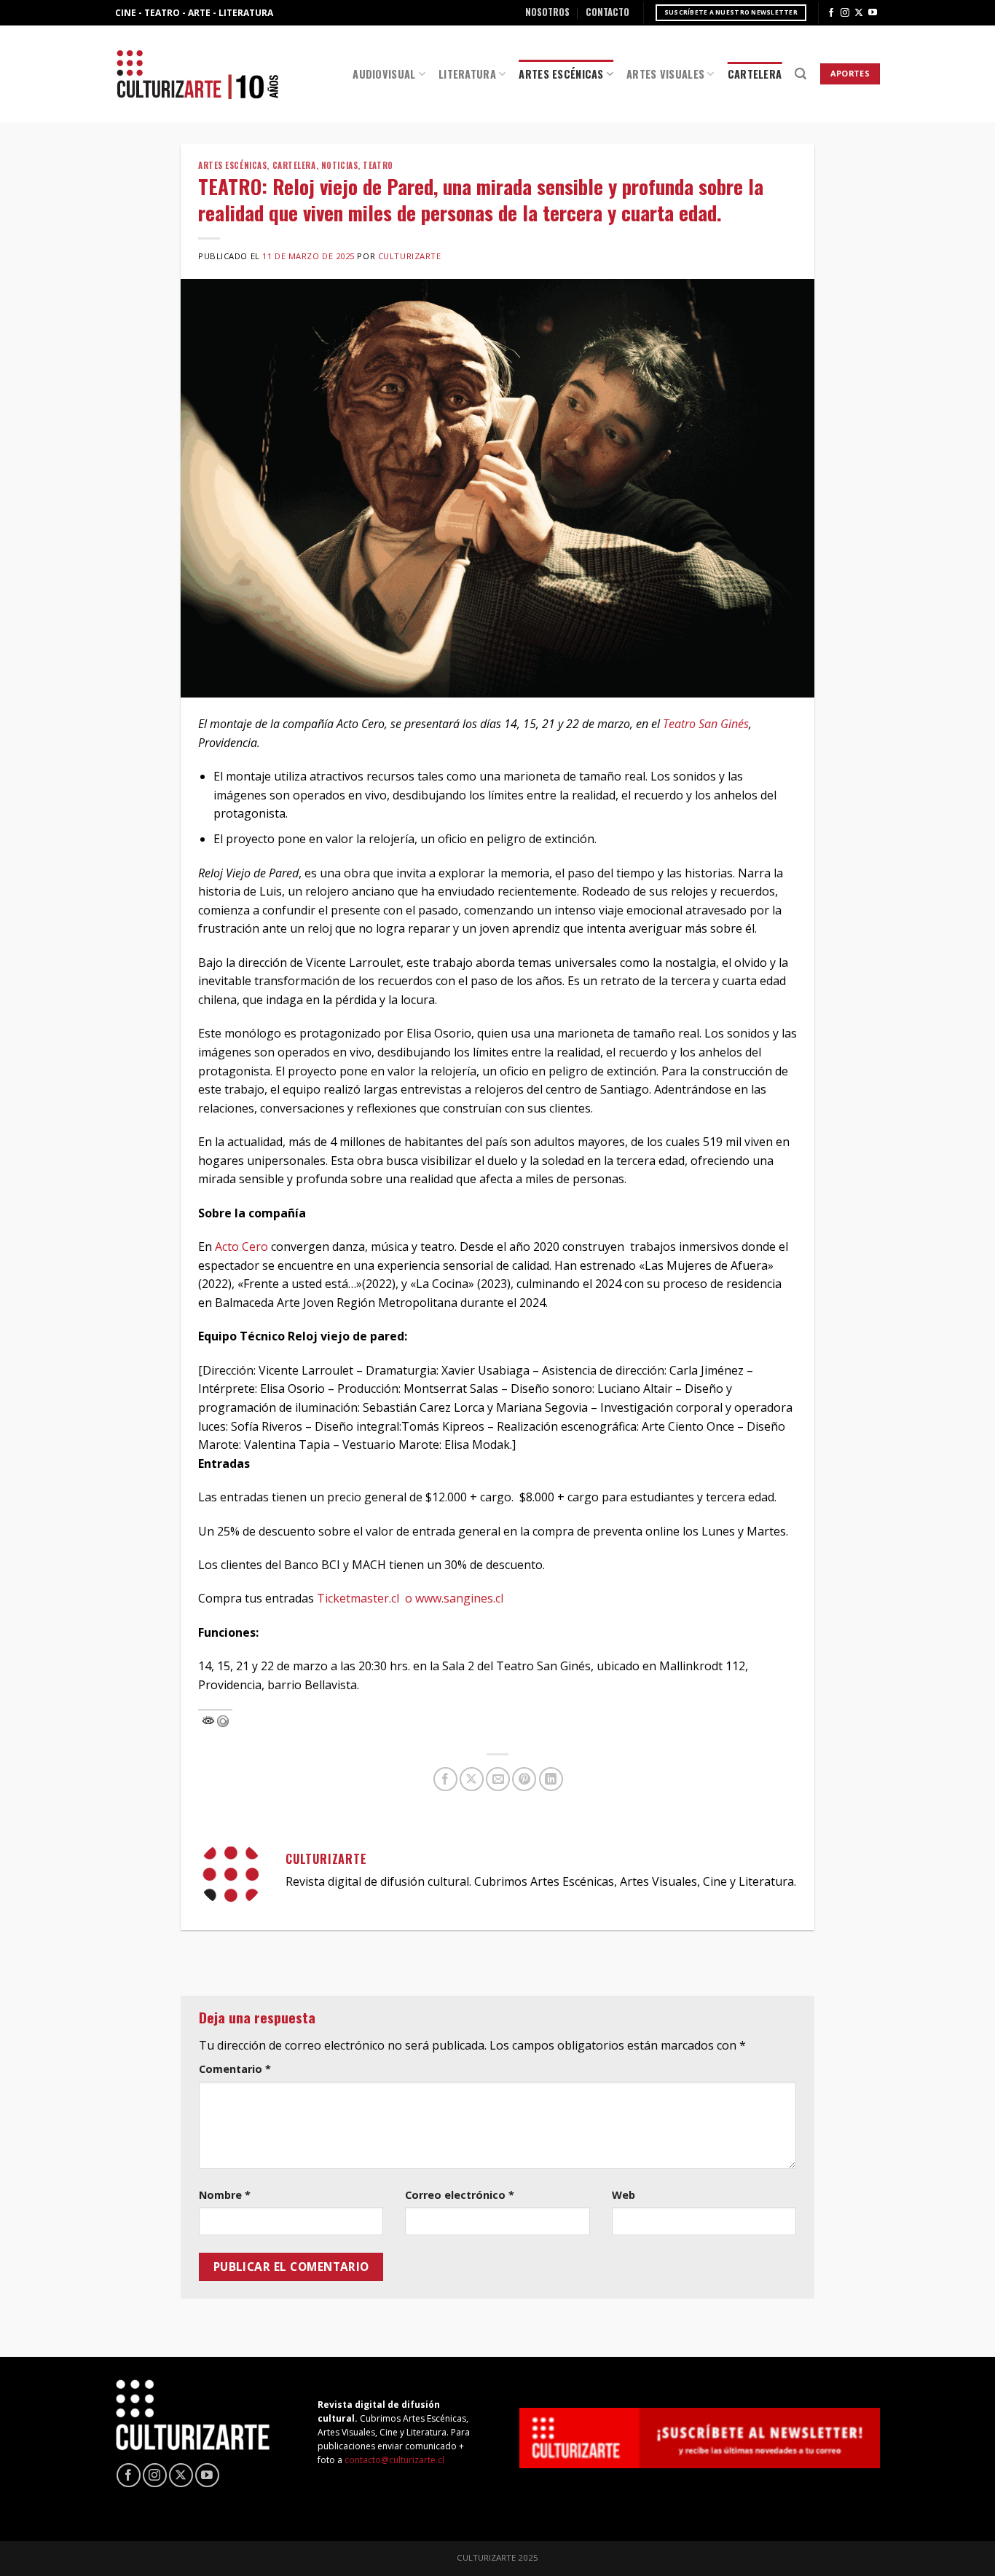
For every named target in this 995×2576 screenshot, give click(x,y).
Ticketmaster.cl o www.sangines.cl (410, 1598)
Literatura (467, 74)
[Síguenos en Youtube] (873, 13)
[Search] (801, 74)
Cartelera (755, 74)
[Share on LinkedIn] (551, 1779)
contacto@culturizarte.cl (394, 2460)
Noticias (339, 165)
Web (624, 2195)
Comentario (235, 2069)
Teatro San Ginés (706, 724)
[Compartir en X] (472, 1779)
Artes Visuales (665, 74)
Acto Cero (241, 1246)
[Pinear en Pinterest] (524, 1779)
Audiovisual (384, 74)
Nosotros (547, 12)
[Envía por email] (498, 1779)
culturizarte (410, 256)
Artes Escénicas (561, 74)
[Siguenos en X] (859, 13)
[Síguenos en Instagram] (845, 13)
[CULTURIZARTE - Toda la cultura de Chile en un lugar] (197, 74)
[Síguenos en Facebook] (831, 13)
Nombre (225, 2195)
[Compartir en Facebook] (445, 1779)
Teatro (378, 165)
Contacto (607, 12)
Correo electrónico (460, 2195)
